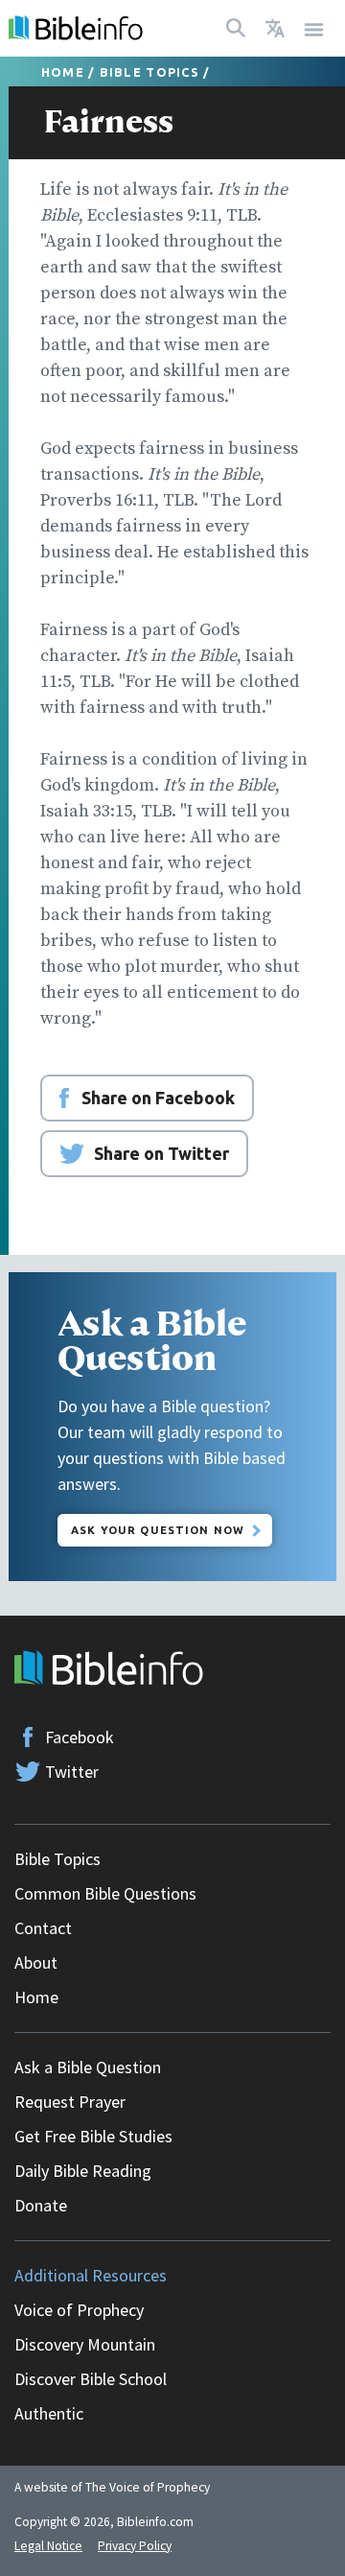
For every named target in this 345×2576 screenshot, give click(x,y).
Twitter (72, 1772)
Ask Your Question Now (158, 1530)
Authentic (49, 2413)
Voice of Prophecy (79, 2310)
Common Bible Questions (105, 1893)
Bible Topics (149, 72)
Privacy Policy (135, 2546)
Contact (43, 1928)
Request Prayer (70, 2102)
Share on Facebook (158, 1098)
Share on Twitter (161, 1153)
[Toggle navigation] (314, 28)
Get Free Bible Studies (93, 2136)
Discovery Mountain (85, 2344)
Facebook (80, 1737)
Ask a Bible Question (88, 2067)
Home (63, 72)
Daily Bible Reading (83, 2171)
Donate (41, 2205)
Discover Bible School (91, 2379)
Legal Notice (48, 2546)
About (36, 1962)
